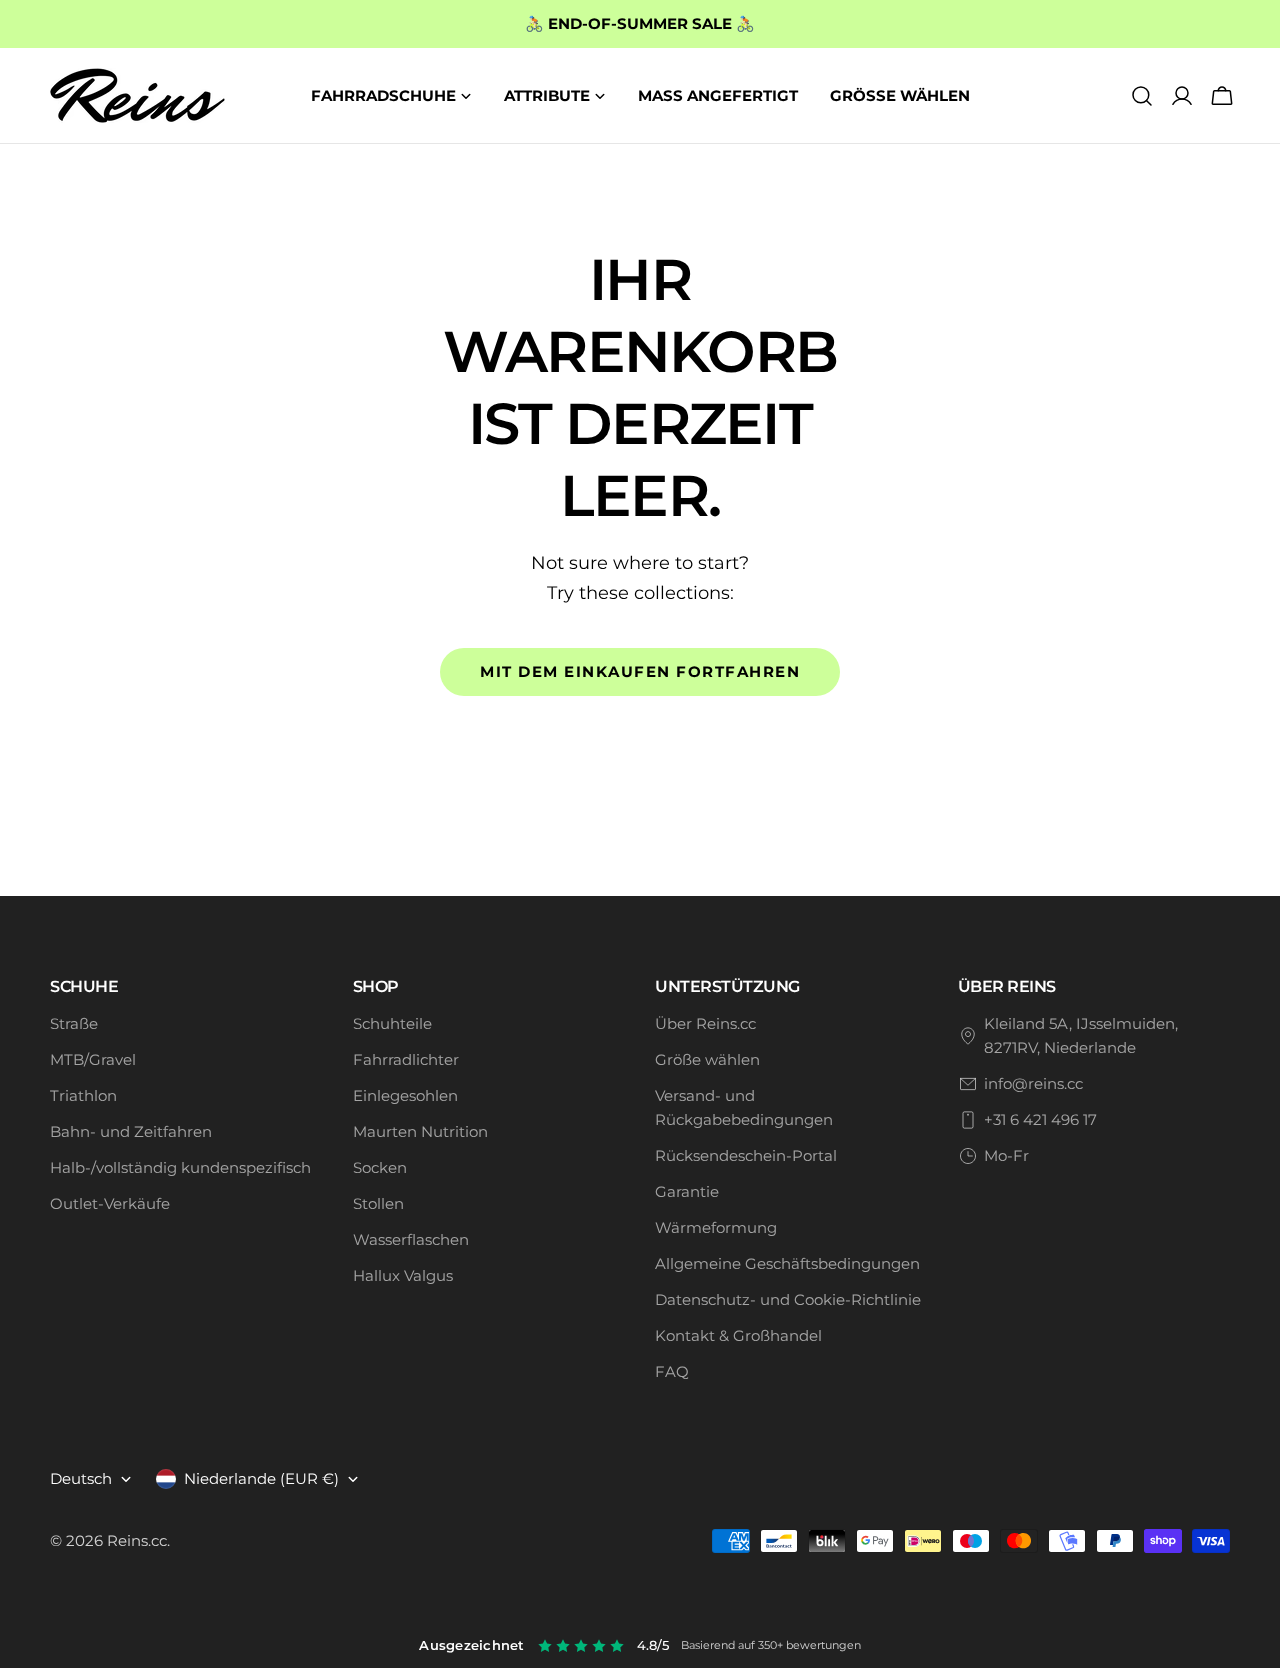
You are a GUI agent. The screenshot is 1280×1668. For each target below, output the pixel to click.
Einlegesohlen (405, 1095)
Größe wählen (707, 1059)
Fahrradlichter (406, 1059)
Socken (380, 1167)
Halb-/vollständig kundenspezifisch (180, 1167)
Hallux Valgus (403, 1275)
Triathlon (83, 1095)
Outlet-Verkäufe (110, 1203)
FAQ (672, 1371)
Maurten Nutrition (420, 1131)
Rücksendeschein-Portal (746, 1155)
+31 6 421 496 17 (1040, 1119)
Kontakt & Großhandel (738, 1335)
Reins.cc (137, 1540)
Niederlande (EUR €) (261, 1478)
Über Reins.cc (705, 1023)
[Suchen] (1142, 96)
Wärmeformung (716, 1227)
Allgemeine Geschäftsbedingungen (787, 1263)
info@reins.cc (1033, 1083)
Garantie (687, 1191)
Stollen (378, 1203)
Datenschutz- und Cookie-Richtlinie (788, 1299)
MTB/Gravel (93, 1059)
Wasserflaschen (411, 1239)
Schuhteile (392, 1023)
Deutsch (81, 1478)
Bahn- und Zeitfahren (131, 1131)
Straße (74, 1023)
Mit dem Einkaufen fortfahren (640, 671)
